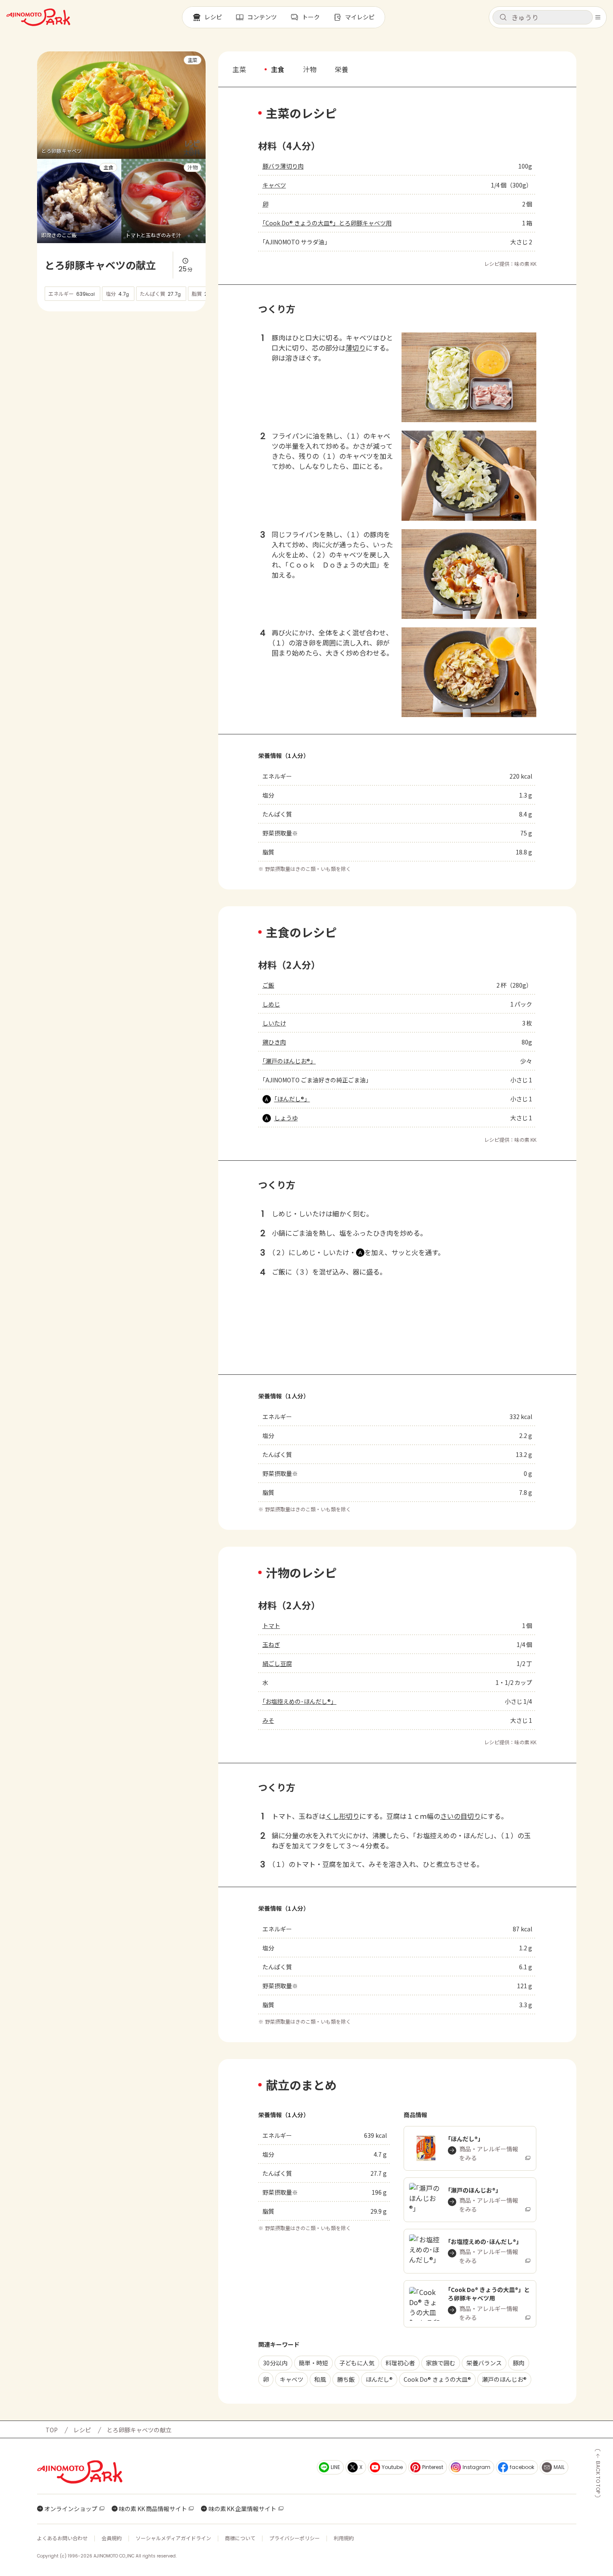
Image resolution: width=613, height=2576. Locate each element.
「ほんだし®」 (292, 1099)
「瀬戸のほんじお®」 (289, 1061)
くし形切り (343, 1816)
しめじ (271, 1004)
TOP (52, 2430)
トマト (271, 1625)
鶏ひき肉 (274, 1042)
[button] (543, 17)
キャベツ (274, 185)
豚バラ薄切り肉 (283, 166)
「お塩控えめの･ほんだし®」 (300, 1701)
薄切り (356, 348)
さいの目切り (460, 1816)
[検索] (503, 18)
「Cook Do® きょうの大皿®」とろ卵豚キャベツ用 (327, 223)
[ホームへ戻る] (38, 17)
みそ (268, 1720)
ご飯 (268, 985)
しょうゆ (286, 1118)
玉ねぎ (271, 1644)
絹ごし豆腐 (277, 1663)
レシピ (82, 2430)
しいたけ (274, 1023)
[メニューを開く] (598, 17)
